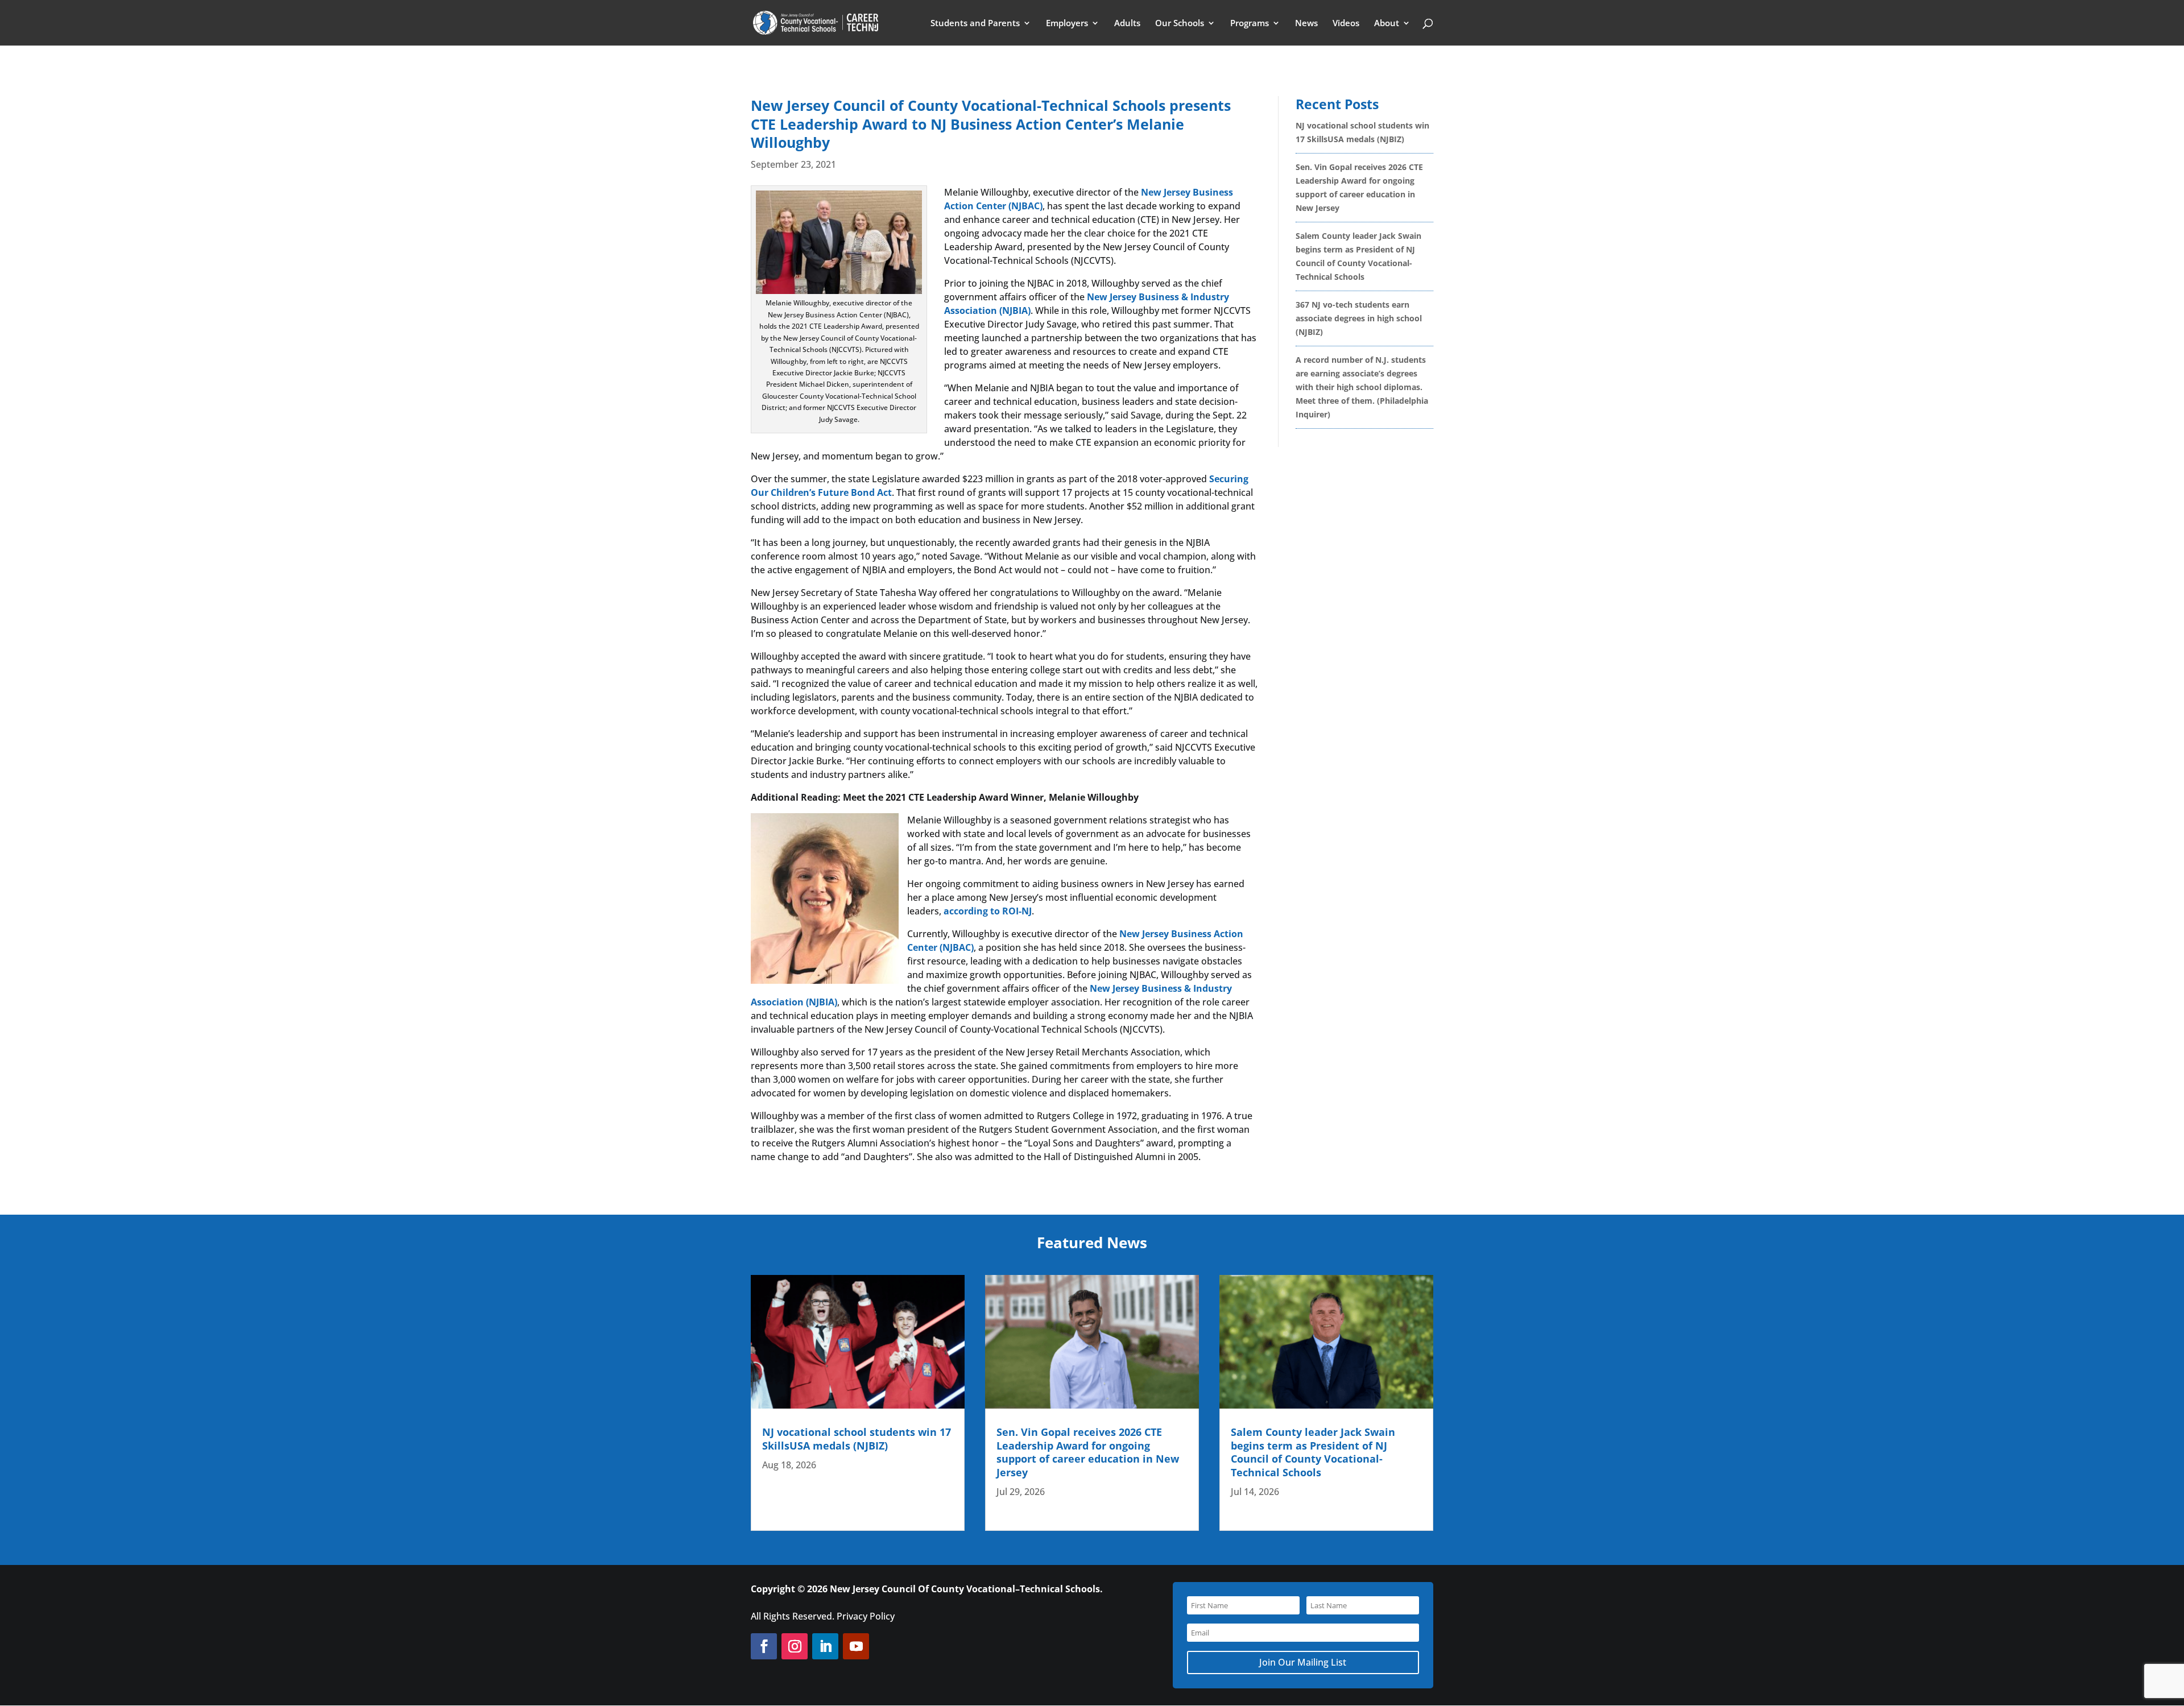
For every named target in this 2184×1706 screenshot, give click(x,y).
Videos (1346, 24)
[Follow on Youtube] (856, 1646)
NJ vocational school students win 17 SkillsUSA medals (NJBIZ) (857, 1438)
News (1306, 24)
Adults (1127, 24)
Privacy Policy (866, 1616)
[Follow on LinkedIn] (825, 1646)
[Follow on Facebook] (764, 1646)
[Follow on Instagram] (795, 1646)
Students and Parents (975, 24)
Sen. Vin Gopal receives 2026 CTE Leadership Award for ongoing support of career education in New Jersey (1088, 1452)
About (1387, 24)
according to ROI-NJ (988, 911)
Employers (1067, 24)
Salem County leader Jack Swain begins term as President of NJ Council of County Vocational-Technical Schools (1313, 1452)
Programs (1250, 24)
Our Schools (1180, 24)
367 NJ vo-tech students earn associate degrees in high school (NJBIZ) (1359, 318)
